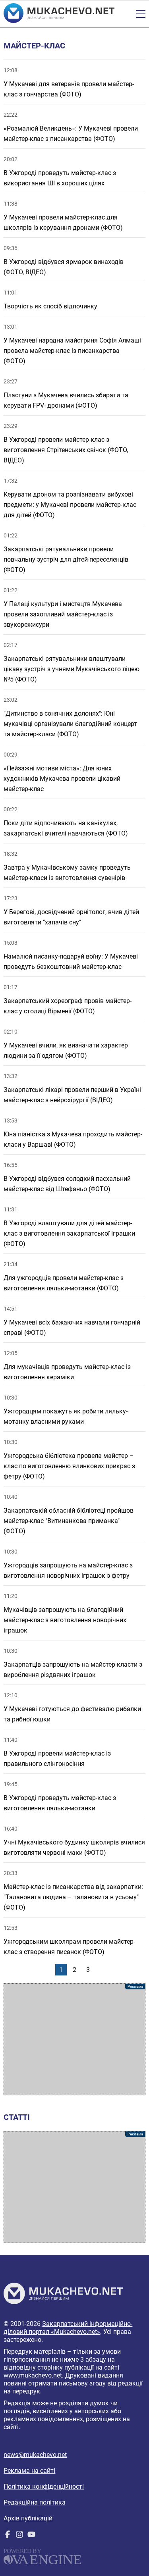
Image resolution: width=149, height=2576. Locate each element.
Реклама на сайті (29, 2471)
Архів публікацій (28, 2518)
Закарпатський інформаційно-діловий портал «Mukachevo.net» (68, 2328)
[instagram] (19, 2536)
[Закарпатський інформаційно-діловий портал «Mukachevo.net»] (59, 14)
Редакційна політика (35, 2502)
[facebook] (8, 2536)
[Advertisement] (74, 2039)
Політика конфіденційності (44, 2486)
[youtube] (31, 2536)
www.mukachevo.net (33, 2375)
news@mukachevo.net (35, 2455)
